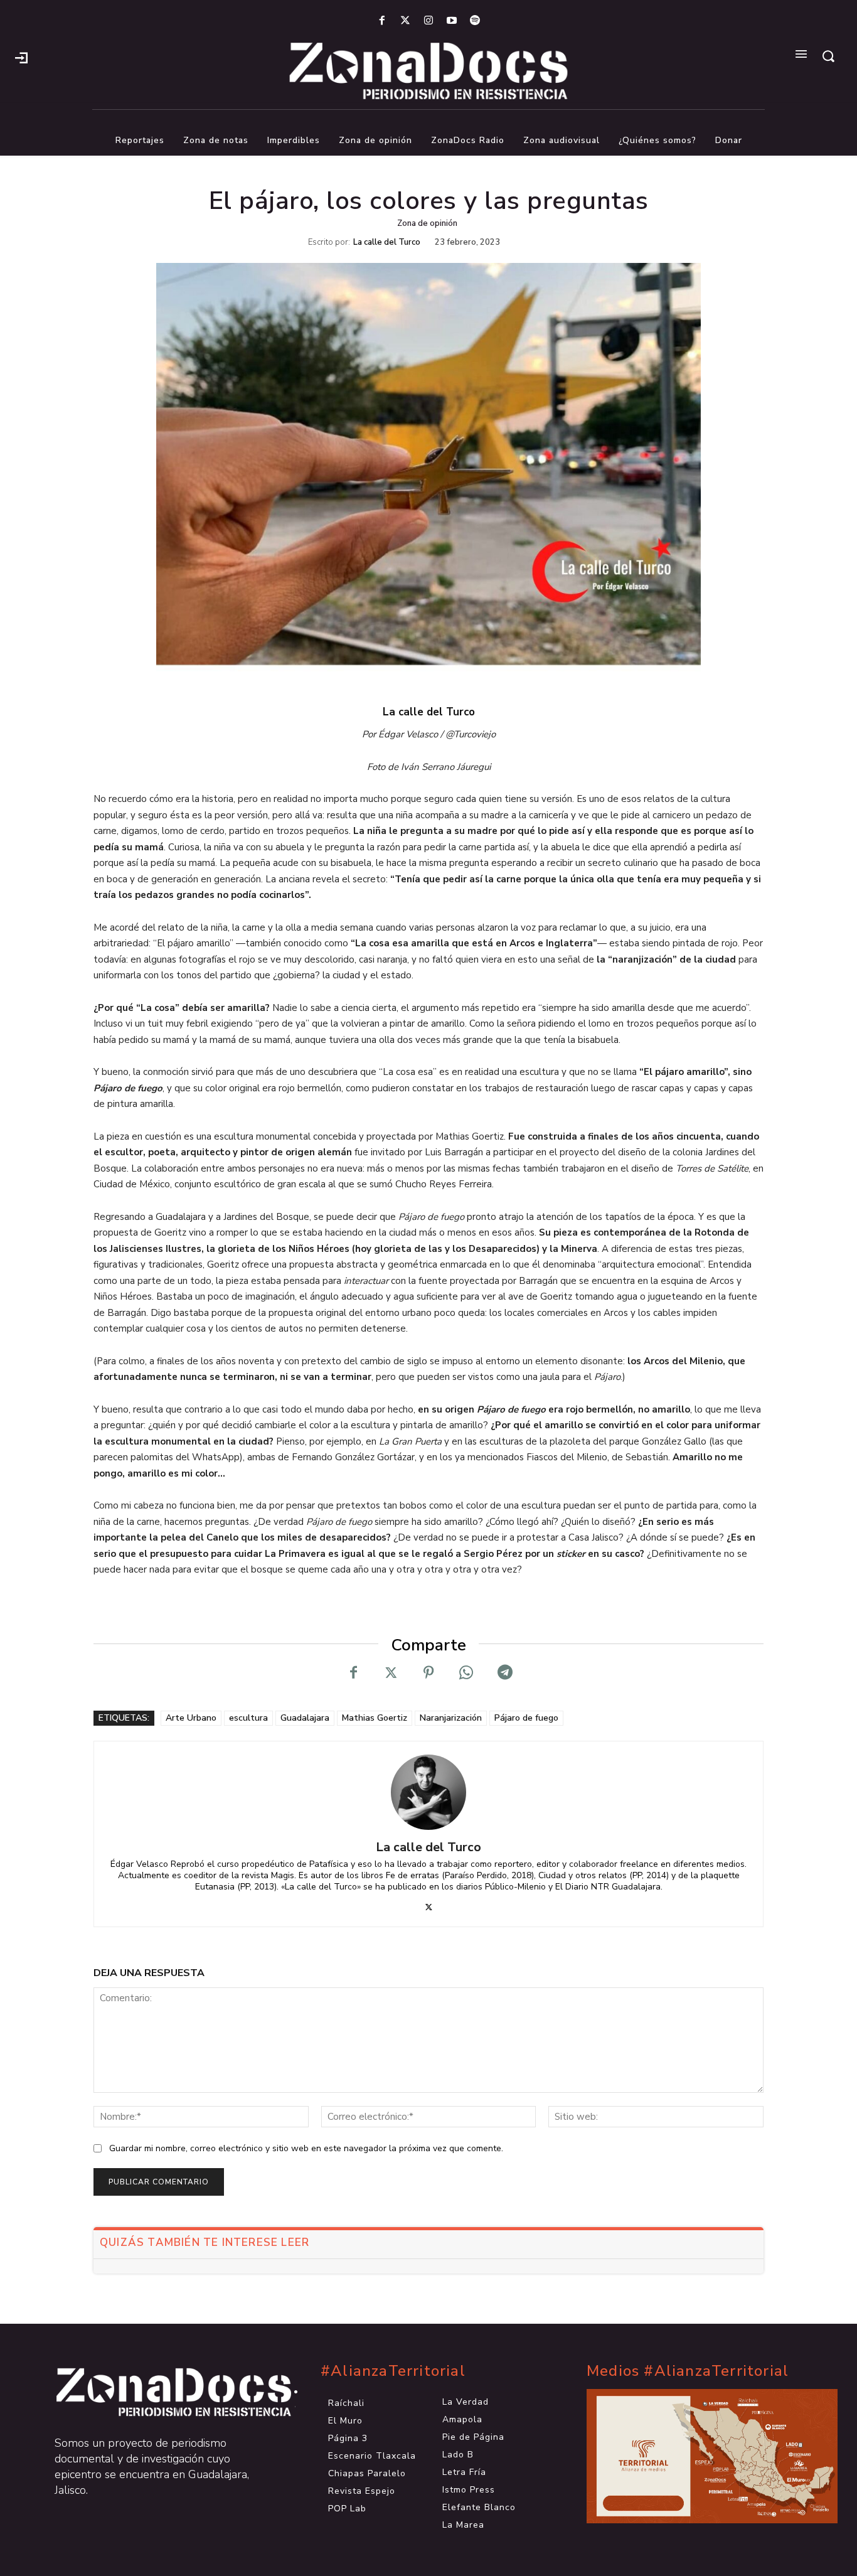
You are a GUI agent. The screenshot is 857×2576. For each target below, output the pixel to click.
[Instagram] (428, 21)
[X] (391, 1673)
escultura (248, 1718)
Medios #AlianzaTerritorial (688, 2371)
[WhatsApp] (466, 1673)
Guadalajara (305, 1718)
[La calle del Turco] (428, 1792)
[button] (828, 56)
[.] (21, 56)
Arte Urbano (191, 1718)
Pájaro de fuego (526, 1718)
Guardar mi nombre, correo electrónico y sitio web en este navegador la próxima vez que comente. (306, 2148)
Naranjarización (451, 1718)
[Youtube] (452, 21)
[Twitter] (405, 21)
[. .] (162, 2392)
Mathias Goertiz (375, 1718)
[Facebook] (382, 21)
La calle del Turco (387, 243)
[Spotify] (475, 21)
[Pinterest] (428, 1673)
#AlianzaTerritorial (393, 2371)
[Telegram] (504, 1673)
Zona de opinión (427, 223)
